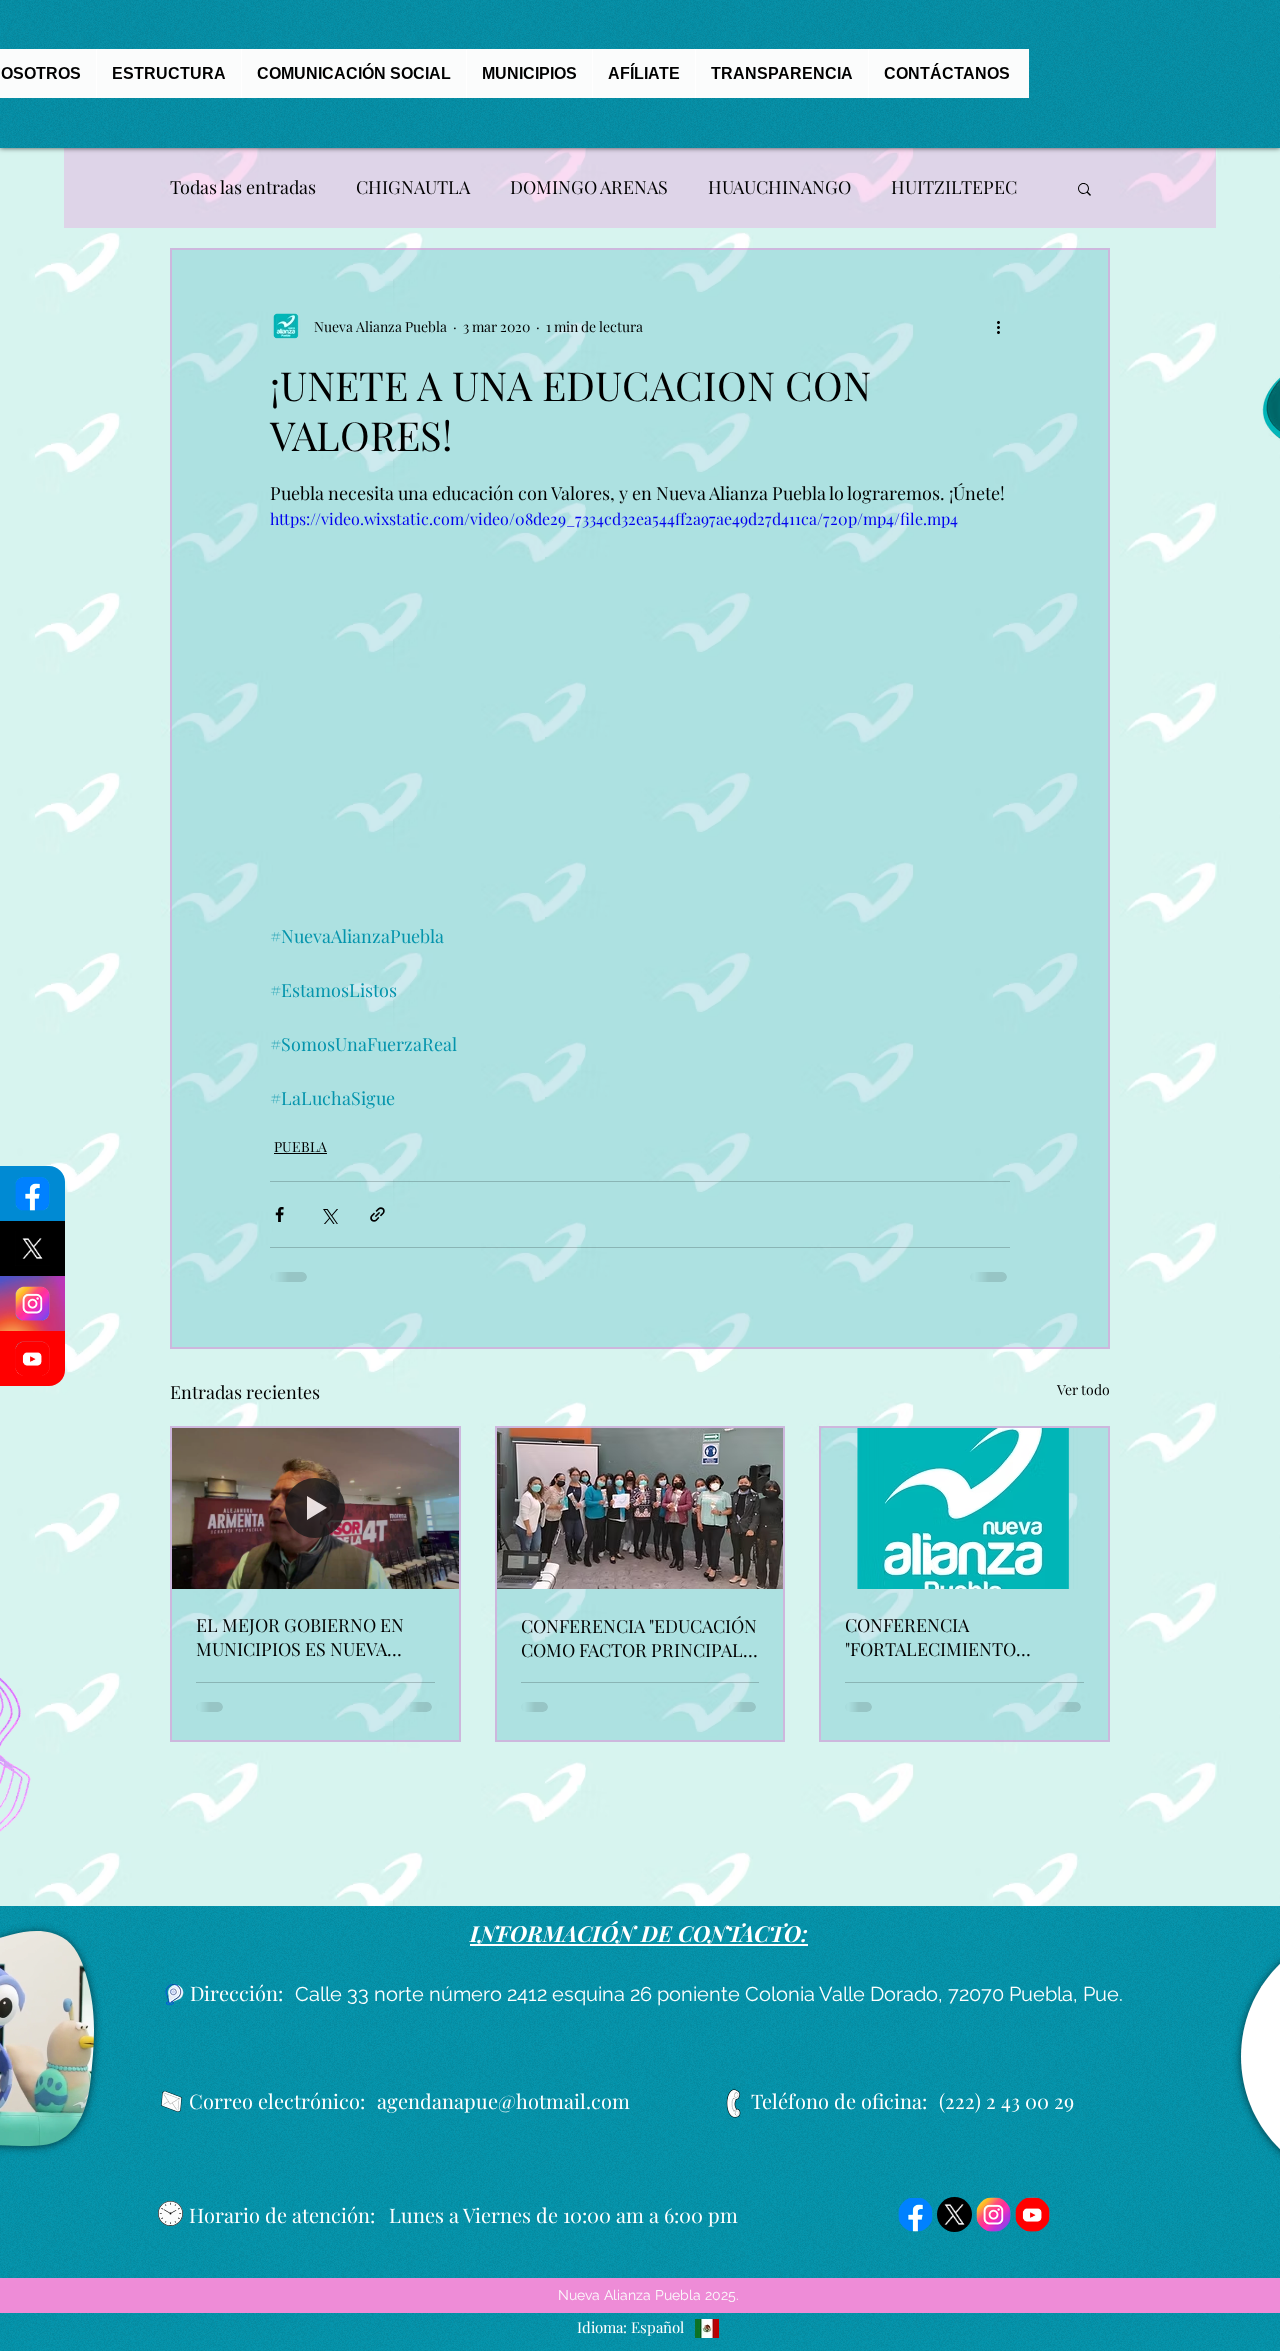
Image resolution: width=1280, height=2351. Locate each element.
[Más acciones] (998, 326)
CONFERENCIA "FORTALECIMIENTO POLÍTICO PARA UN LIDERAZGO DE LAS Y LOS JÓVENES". (953, 1637)
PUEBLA (300, 1146)
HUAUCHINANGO (779, 187)
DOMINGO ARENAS (589, 187)
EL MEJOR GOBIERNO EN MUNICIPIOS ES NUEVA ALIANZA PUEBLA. (300, 1637)
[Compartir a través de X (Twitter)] (328, 1214)
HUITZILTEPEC (954, 187)
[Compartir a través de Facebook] (279, 1214)
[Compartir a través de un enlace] (377, 1214)
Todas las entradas (243, 187)
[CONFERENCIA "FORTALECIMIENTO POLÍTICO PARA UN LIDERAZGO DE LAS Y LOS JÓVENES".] (964, 1508)
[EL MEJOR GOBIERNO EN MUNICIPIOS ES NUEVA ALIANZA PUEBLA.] (315, 1508)
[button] (1084, 188)
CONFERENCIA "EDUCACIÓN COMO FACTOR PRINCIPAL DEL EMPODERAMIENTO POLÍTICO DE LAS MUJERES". (639, 1638)
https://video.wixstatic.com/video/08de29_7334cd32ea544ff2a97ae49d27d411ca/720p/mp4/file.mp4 (614, 518)
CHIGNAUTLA (413, 187)
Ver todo (1083, 1389)
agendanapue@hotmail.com (503, 2100)
